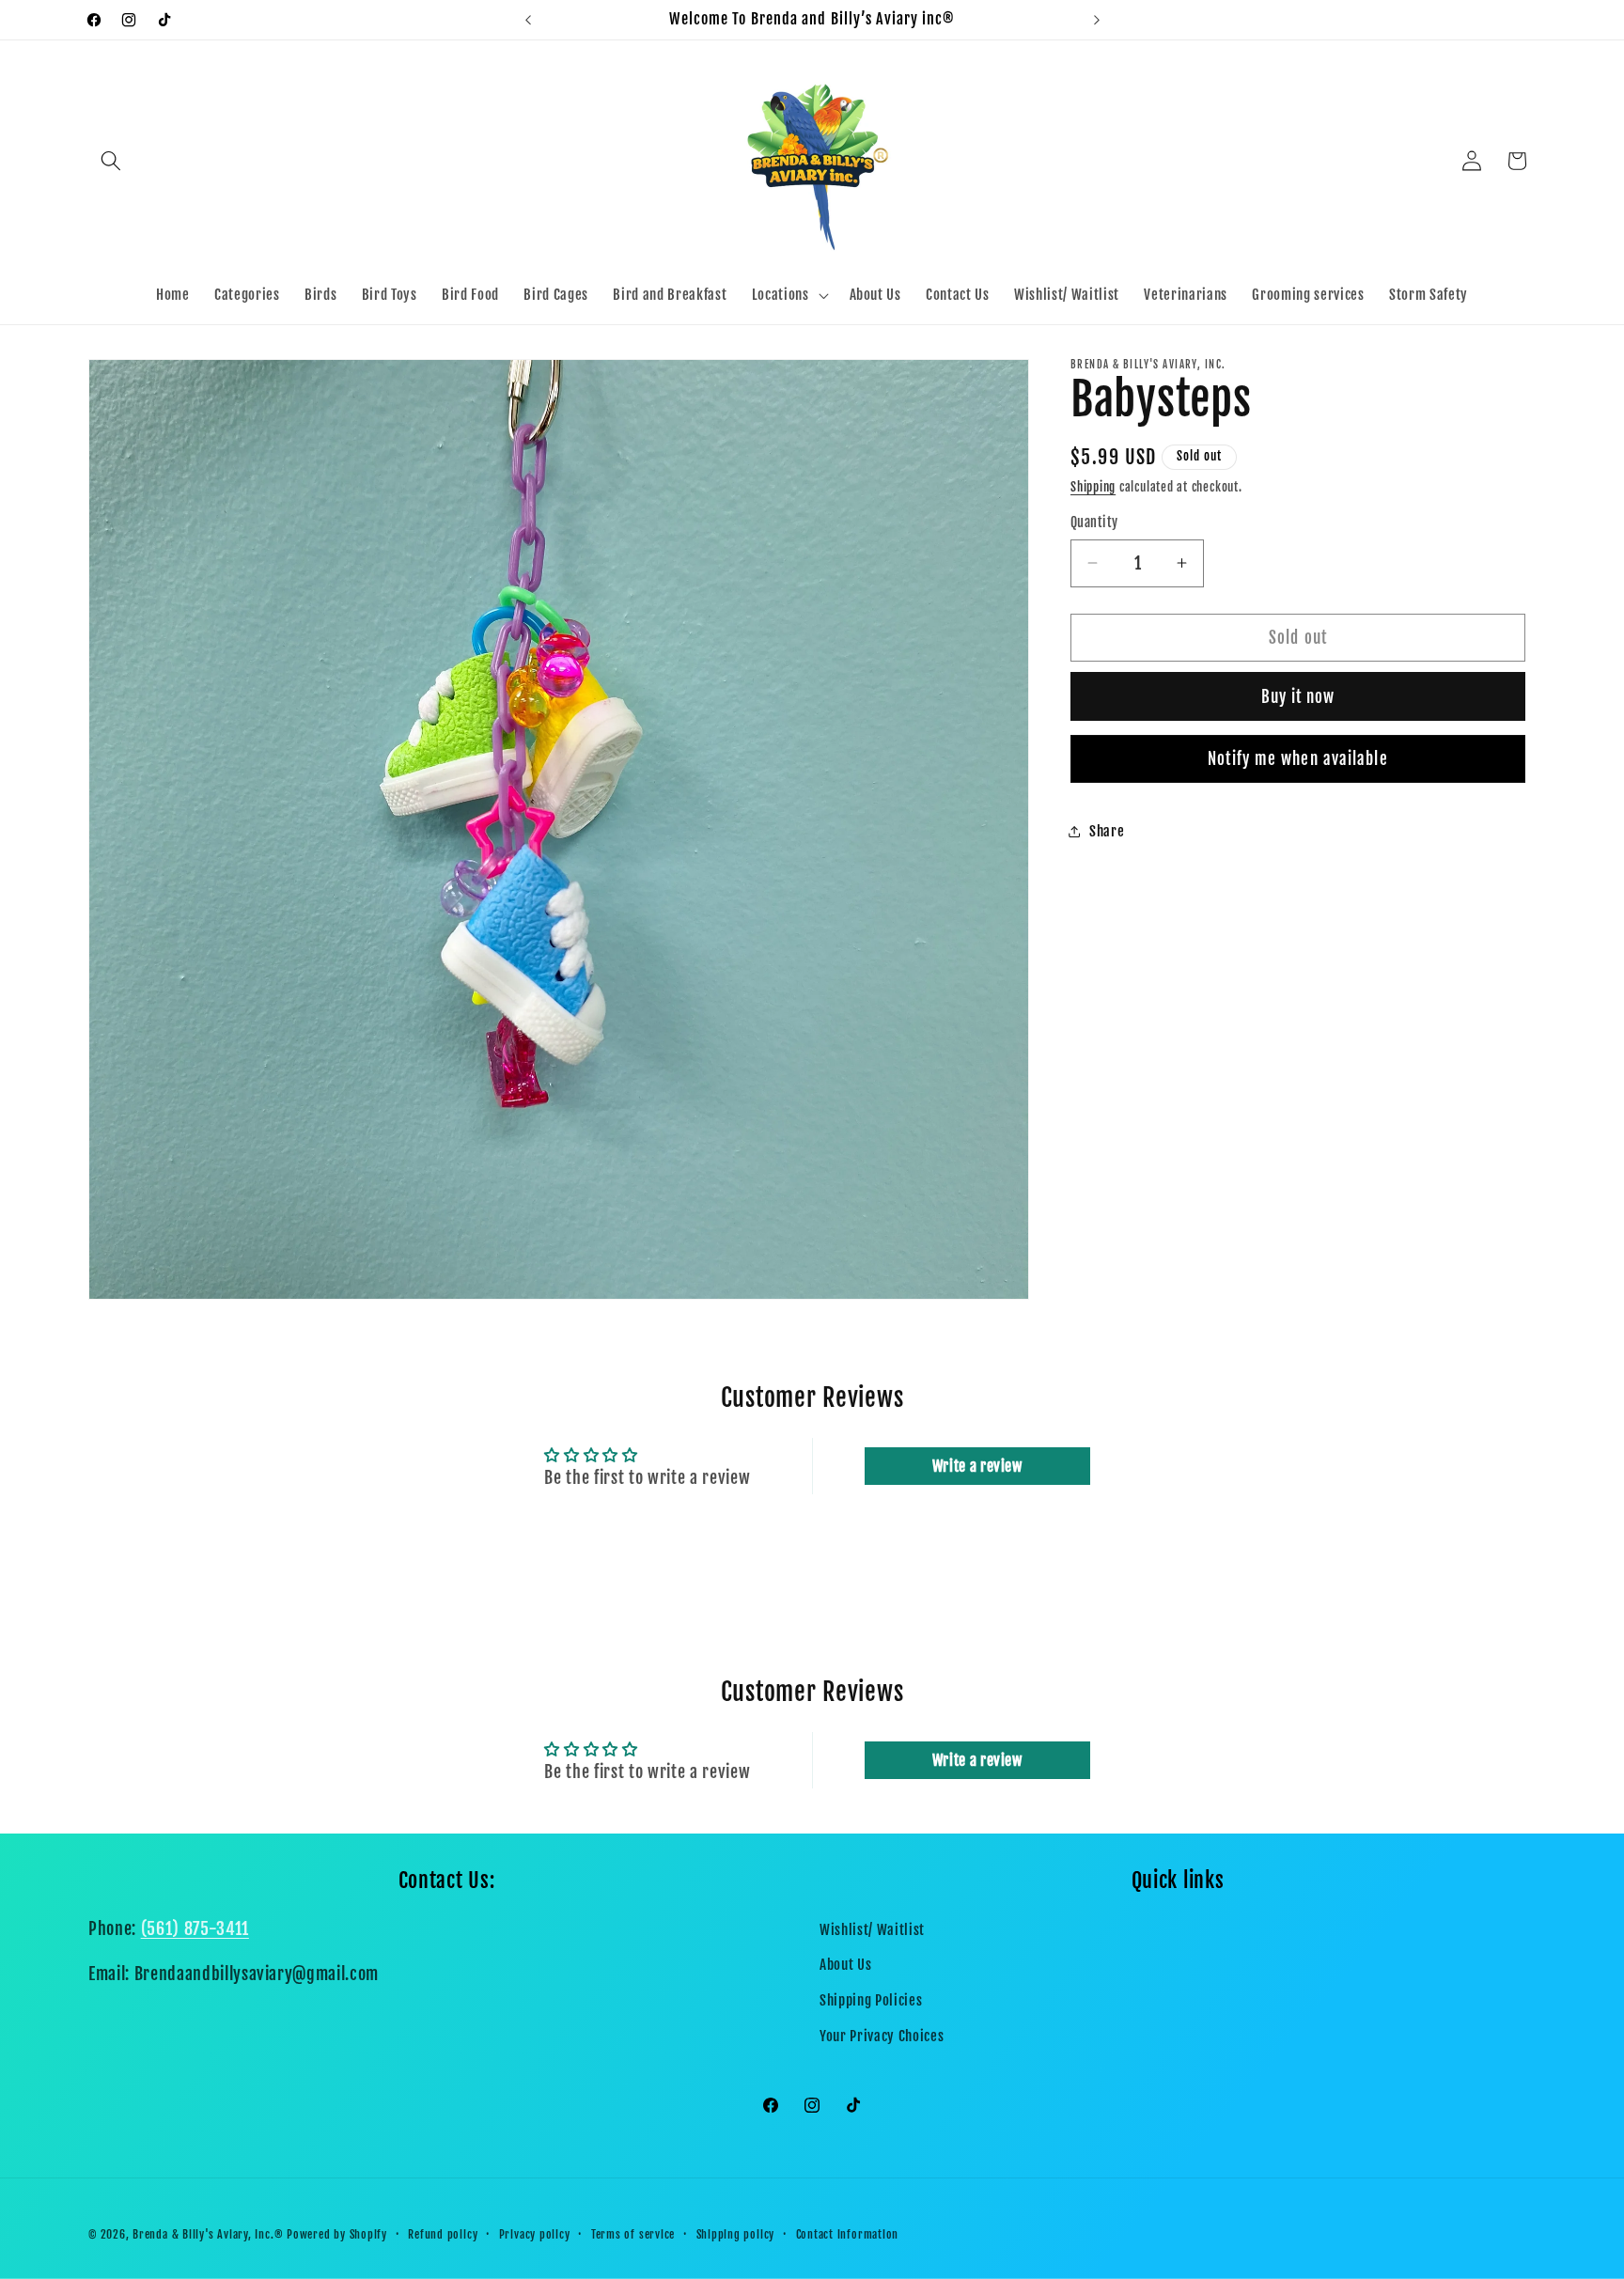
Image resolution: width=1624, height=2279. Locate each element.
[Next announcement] (1097, 20)
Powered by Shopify (337, 2234)
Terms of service (633, 2234)
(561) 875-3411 (195, 1928)
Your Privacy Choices (882, 2036)
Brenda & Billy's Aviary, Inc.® (208, 2234)
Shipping (1093, 487)
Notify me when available (1297, 758)
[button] (111, 161)
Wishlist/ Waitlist (872, 1929)
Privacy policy (535, 2234)
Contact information (848, 2234)
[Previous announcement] (528, 20)
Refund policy (443, 2234)
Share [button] (1107, 831)
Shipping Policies (871, 2000)
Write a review (977, 1466)
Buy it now (1298, 696)
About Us (845, 1964)
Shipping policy (736, 2234)
